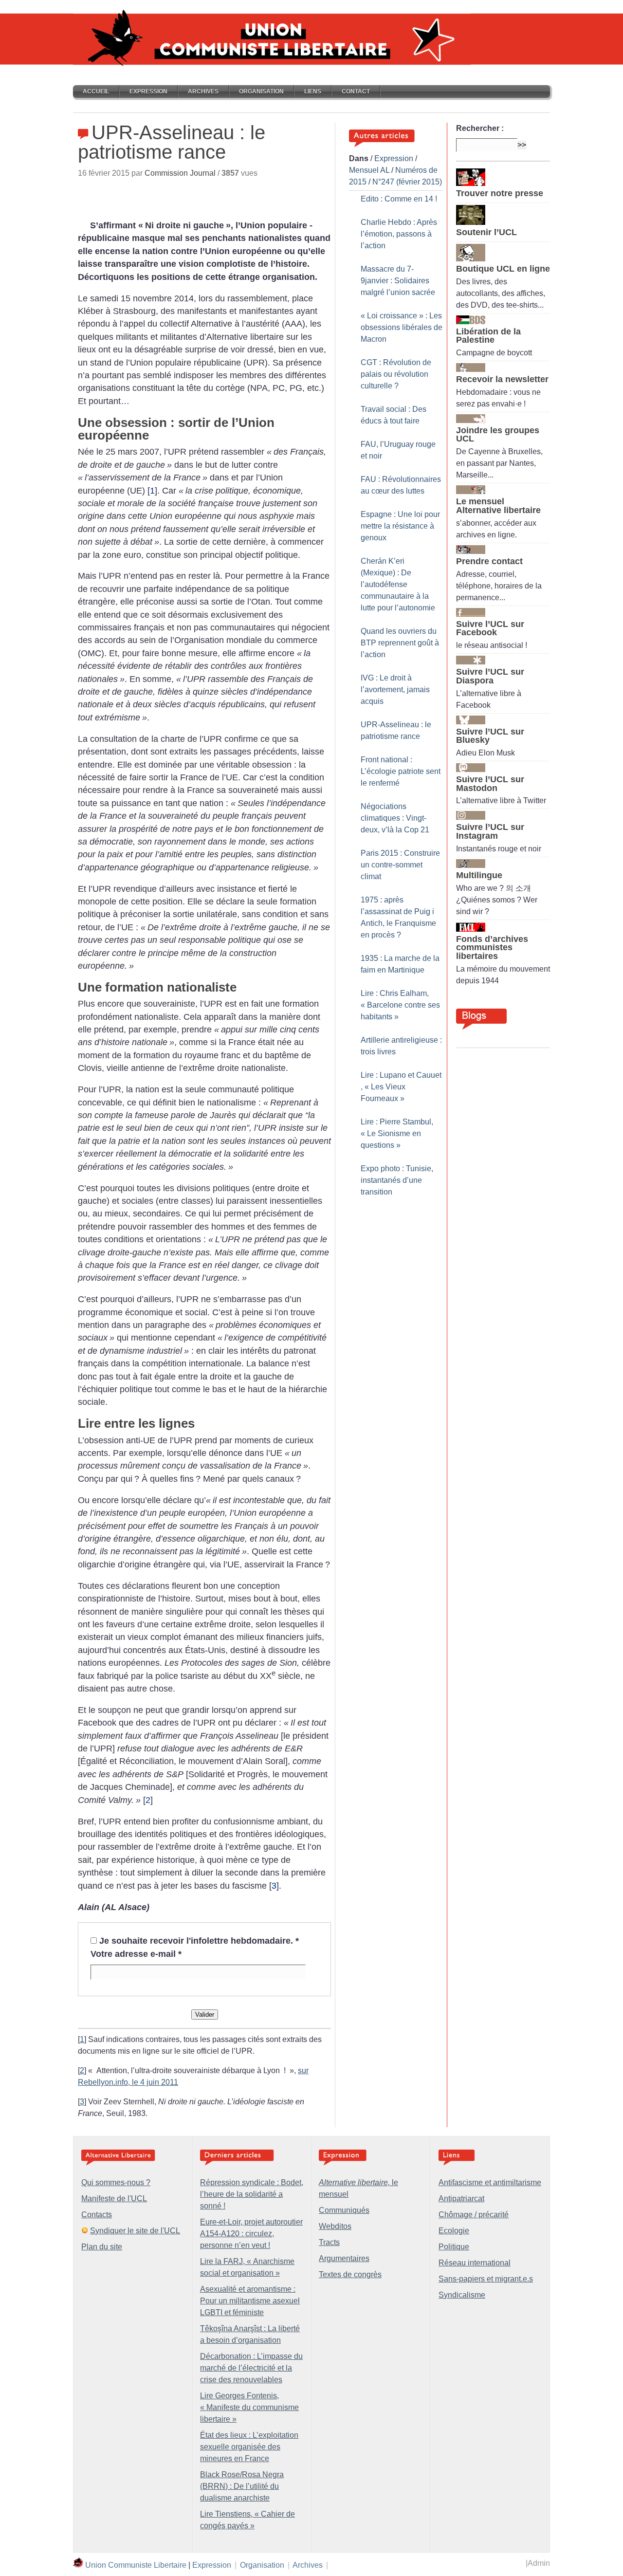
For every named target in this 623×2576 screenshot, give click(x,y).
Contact (356, 92)
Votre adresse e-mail (136, 1954)
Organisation (261, 92)
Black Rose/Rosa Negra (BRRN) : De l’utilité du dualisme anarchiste (242, 2486)
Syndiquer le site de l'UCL (135, 2231)
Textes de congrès (350, 2274)
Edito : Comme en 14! (399, 199)
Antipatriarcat (461, 2199)
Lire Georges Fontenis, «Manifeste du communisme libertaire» (249, 2407)
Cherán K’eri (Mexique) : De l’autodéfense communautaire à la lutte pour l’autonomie (398, 584)
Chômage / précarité (474, 2215)
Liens (313, 92)
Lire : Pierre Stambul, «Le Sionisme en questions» (397, 1133)
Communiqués (344, 2210)
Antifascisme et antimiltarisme (490, 2182)
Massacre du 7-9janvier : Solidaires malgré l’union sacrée (398, 281)
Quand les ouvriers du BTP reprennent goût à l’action (400, 643)
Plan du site (102, 2247)
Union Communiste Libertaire (136, 2565)
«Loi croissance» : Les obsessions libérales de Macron (402, 327)
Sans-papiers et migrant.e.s (486, 2279)
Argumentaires (344, 2258)
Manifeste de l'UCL (114, 2199)
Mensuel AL (369, 170)
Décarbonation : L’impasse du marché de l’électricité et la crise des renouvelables (251, 2368)
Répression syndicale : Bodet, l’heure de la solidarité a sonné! (252, 2194)
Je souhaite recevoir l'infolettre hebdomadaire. (199, 1941)
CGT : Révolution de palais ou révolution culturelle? (396, 374)
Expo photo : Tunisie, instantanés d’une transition (397, 1180)
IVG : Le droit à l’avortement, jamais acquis (395, 690)
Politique (454, 2247)
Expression (148, 92)
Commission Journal (180, 173)
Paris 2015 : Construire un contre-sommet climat (400, 865)
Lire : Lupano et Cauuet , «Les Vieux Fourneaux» (401, 1087)
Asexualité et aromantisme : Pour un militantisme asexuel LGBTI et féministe (250, 2301)
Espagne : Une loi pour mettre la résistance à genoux (400, 526)
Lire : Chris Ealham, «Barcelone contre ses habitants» (400, 1005)
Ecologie (454, 2231)
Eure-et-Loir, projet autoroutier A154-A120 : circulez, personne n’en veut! (251, 2234)
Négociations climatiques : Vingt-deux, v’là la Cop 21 (395, 818)
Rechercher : (480, 128)
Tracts (329, 2242)
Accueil (96, 92)
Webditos (335, 2226)
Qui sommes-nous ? (116, 2182)
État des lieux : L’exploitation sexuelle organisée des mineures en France (249, 2447)
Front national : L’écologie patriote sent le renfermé (401, 771)
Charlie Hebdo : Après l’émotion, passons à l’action (399, 234)
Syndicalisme (462, 2295)
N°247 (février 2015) (407, 182)
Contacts (97, 2215)
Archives (203, 92)
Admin (539, 2563)
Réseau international (475, 2263)
